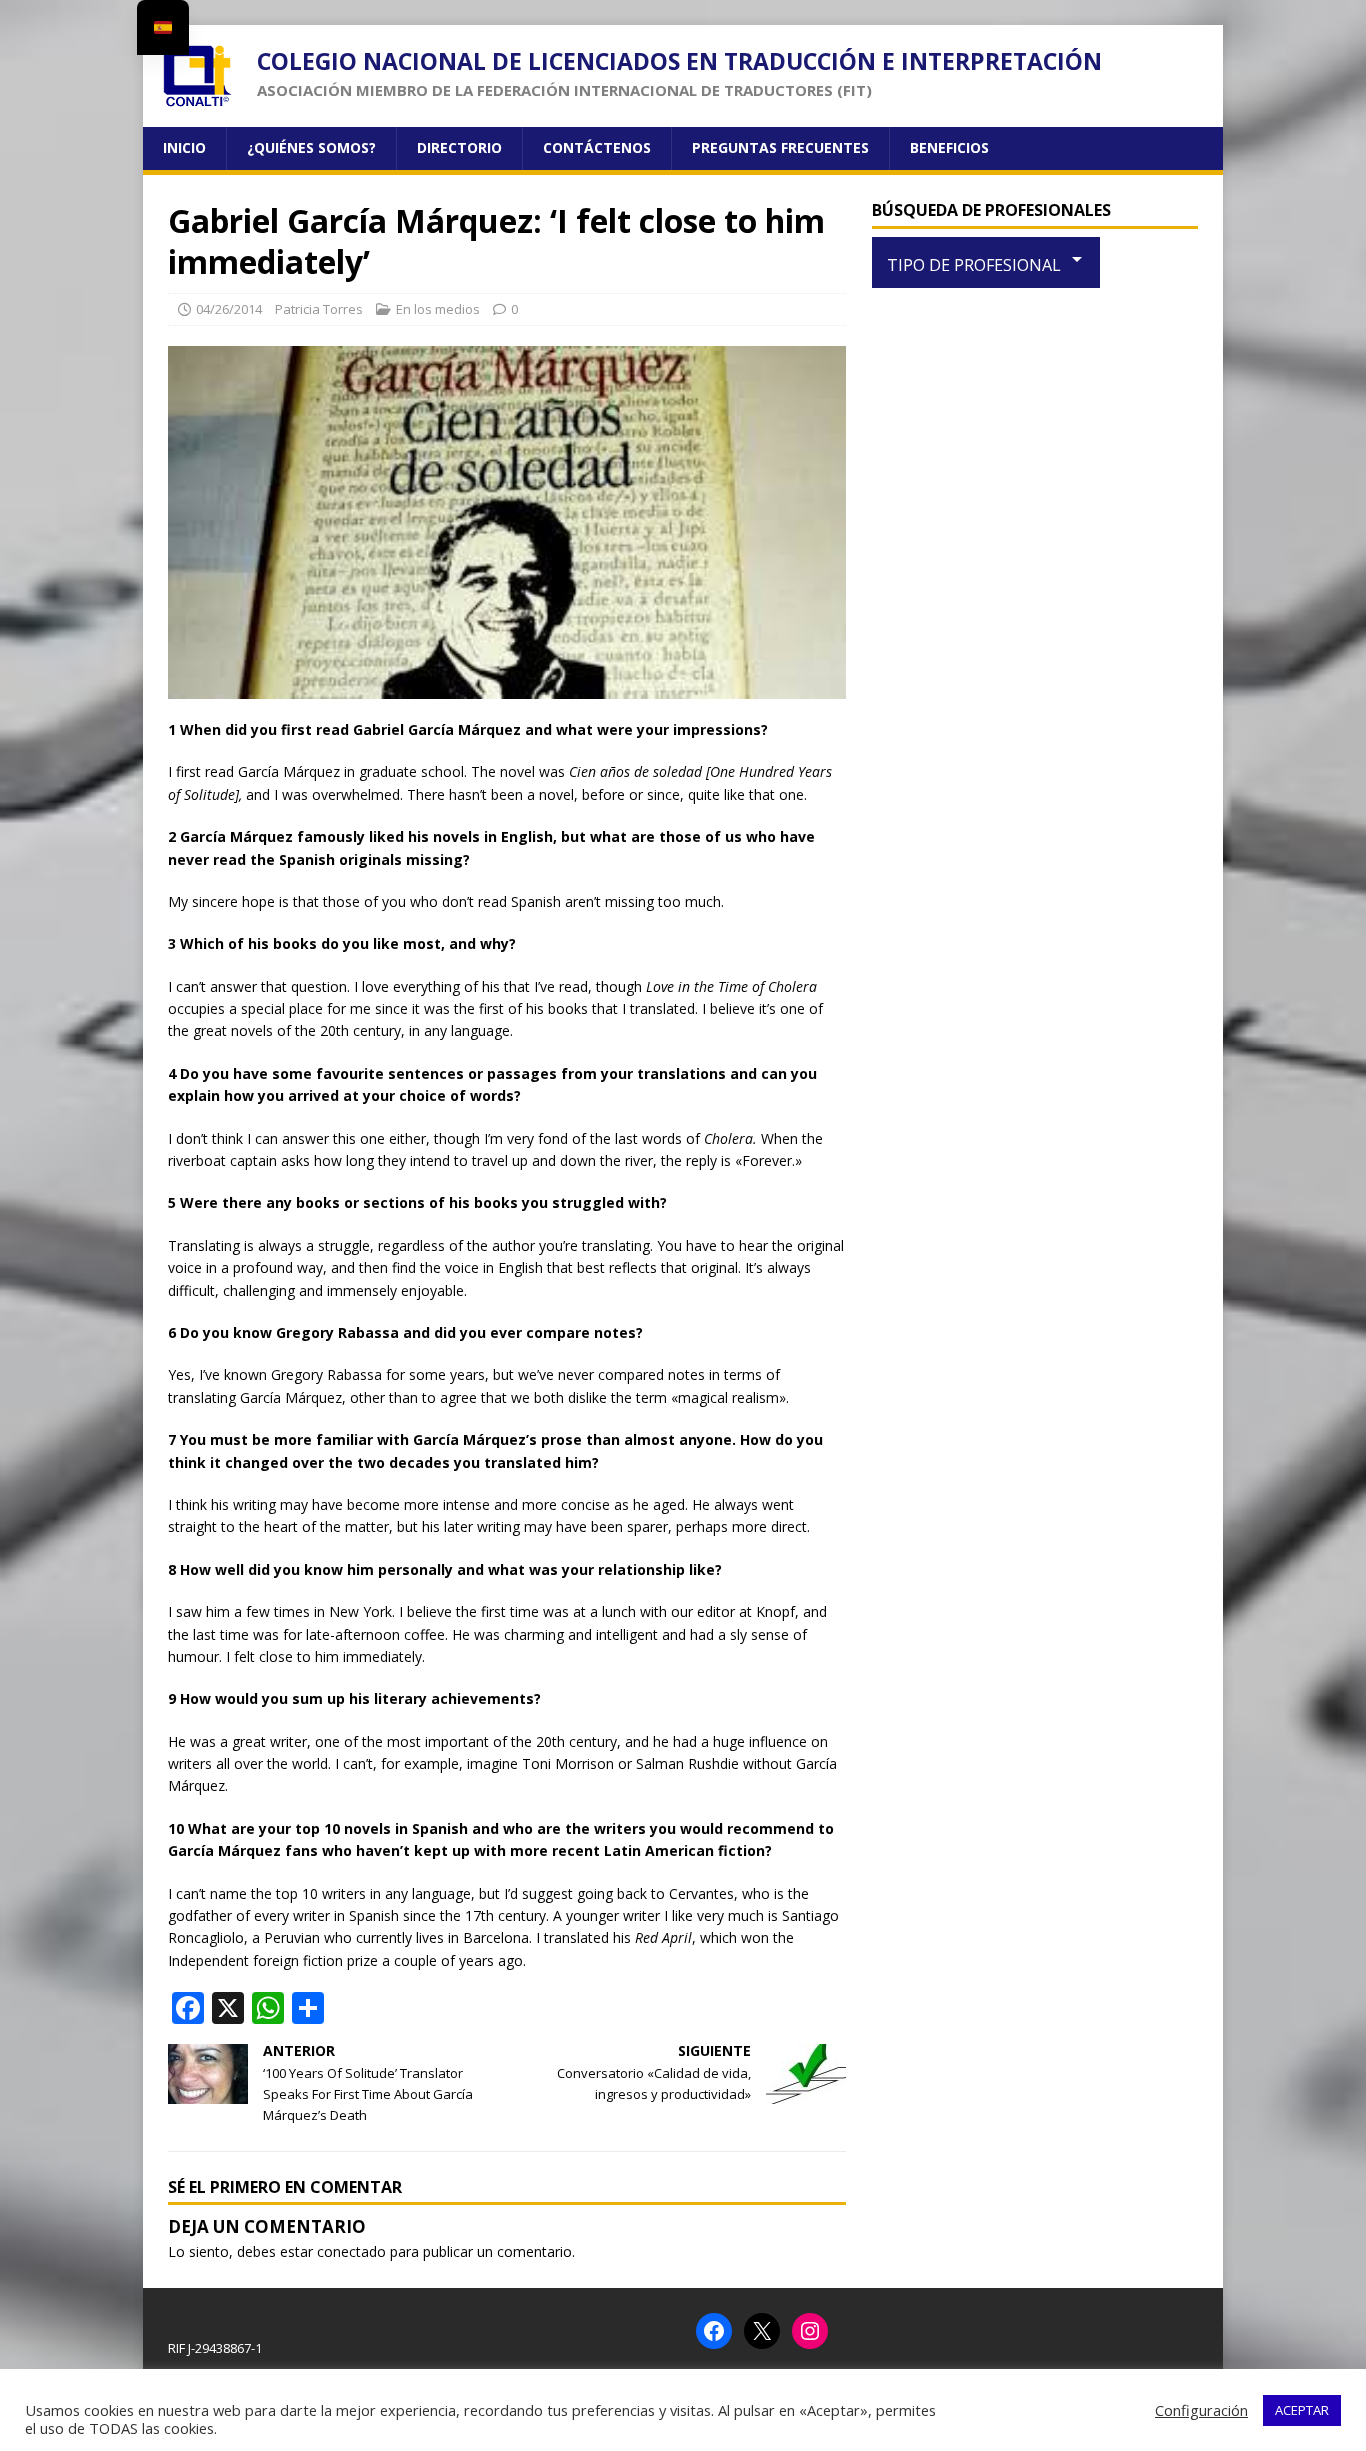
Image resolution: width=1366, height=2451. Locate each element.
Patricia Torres (319, 309)
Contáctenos (597, 147)
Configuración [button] (1201, 2410)
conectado (351, 2251)
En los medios (438, 309)
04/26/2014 (229, 309)
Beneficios (949, 147)
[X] (762, 2331)
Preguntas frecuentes (780, 147)
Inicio (184, 147)
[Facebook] (714, 2331)
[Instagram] (810, 2331)
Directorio (459, 147)
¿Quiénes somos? (311, 147)
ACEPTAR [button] (1302, 2410)
